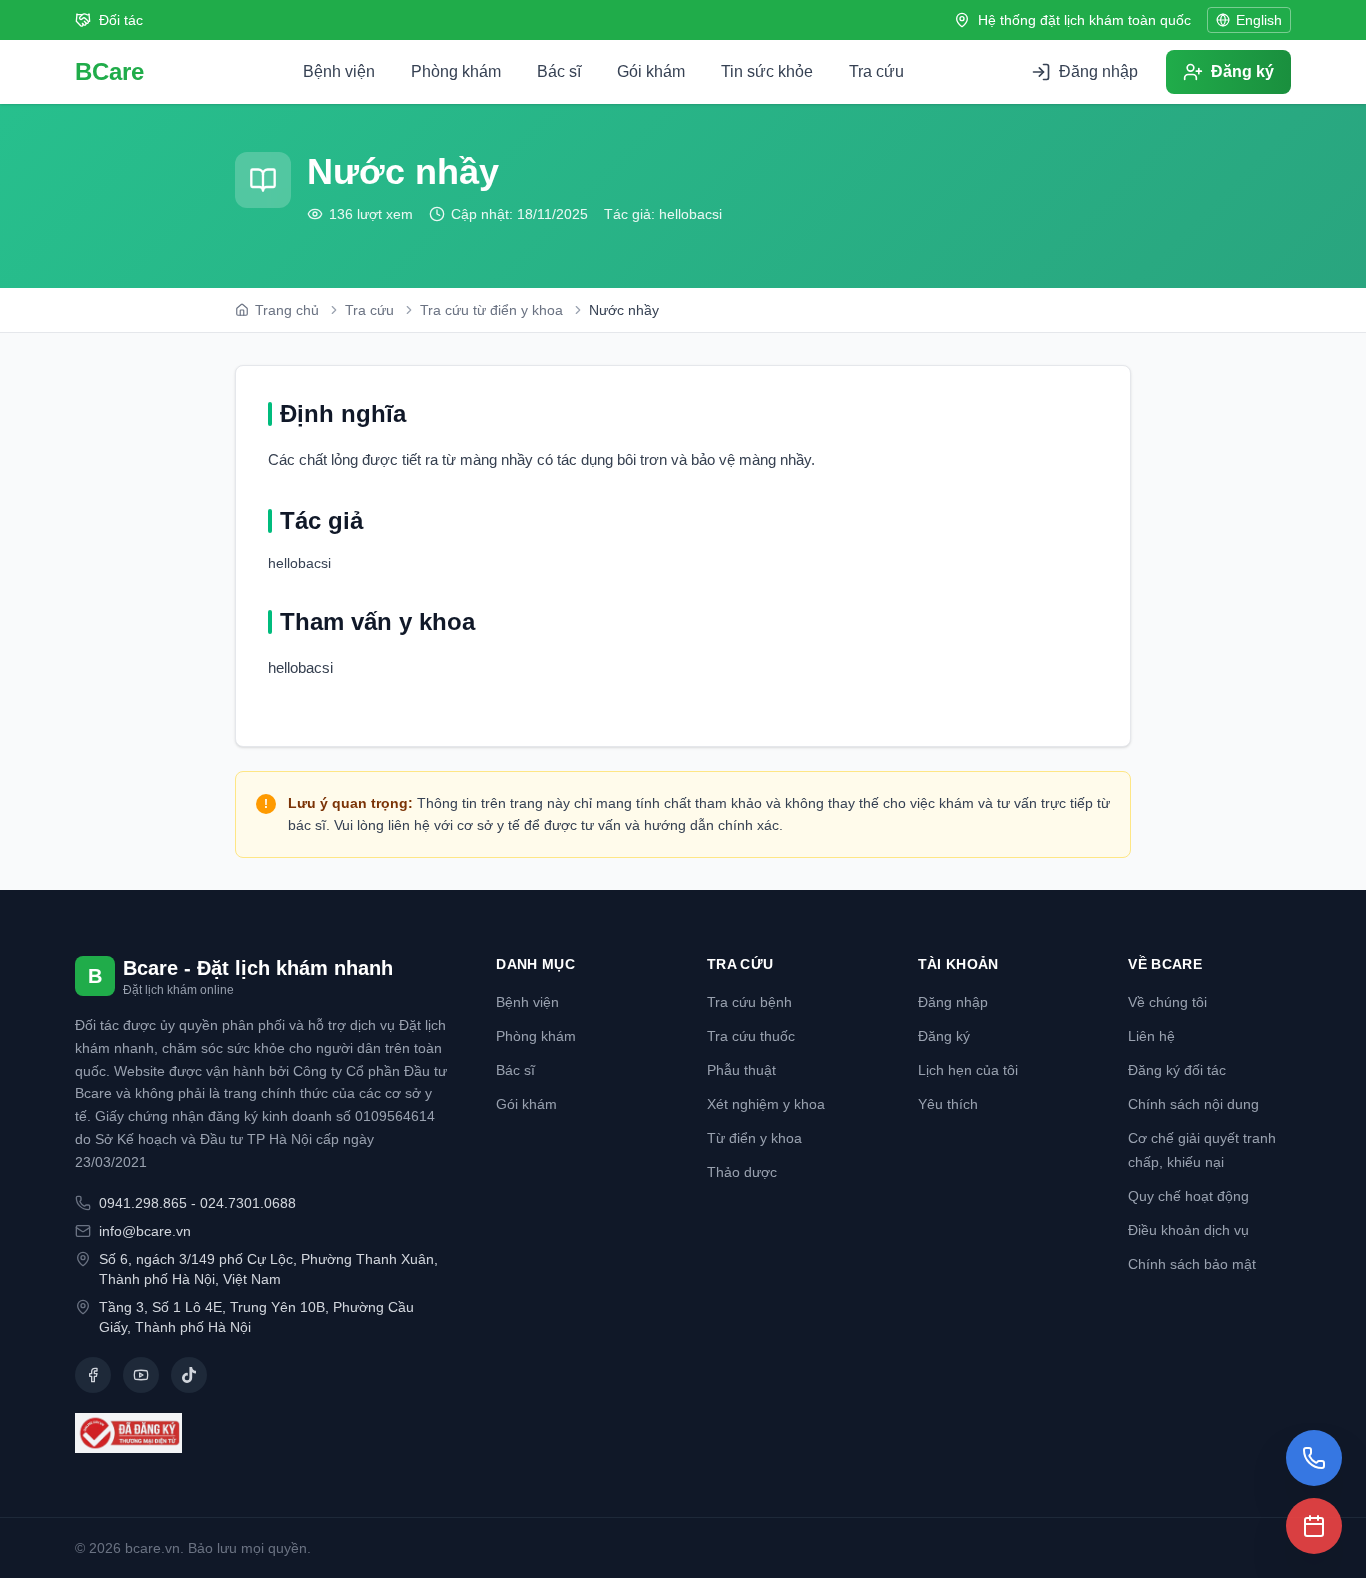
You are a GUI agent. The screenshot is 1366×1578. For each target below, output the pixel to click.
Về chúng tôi (1167, 1002)
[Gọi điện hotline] (1314, 1458)
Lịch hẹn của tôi (968, 1070)
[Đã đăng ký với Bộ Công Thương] (261, 1433)
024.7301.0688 (248, 1203)
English (1259, 20)
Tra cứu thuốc (751, 1036)
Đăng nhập (953, 1002)
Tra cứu (876, 71)
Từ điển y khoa (754, 1138)
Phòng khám (456, 71)
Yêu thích (948, 1104)
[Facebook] (93, 1375)
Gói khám (651, 71)
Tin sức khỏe (767, 71)
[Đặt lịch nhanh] (1314, 1526)
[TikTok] (189, 1375)
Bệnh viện (339, 71)
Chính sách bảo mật (1192, 1264)
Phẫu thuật (741, 1070)
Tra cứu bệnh (749, 1002)
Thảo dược (742, 1172)
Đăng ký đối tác (1177, 1070)
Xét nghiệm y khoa (766, 1104)
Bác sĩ (559, 71)
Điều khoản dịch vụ (1188, 1230)
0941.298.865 (143, 1203)
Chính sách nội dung (1193, 1104)
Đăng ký (944, 1036)
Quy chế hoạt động (1188, 1196)
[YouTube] (141, 1375)
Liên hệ (1151, 1036)
